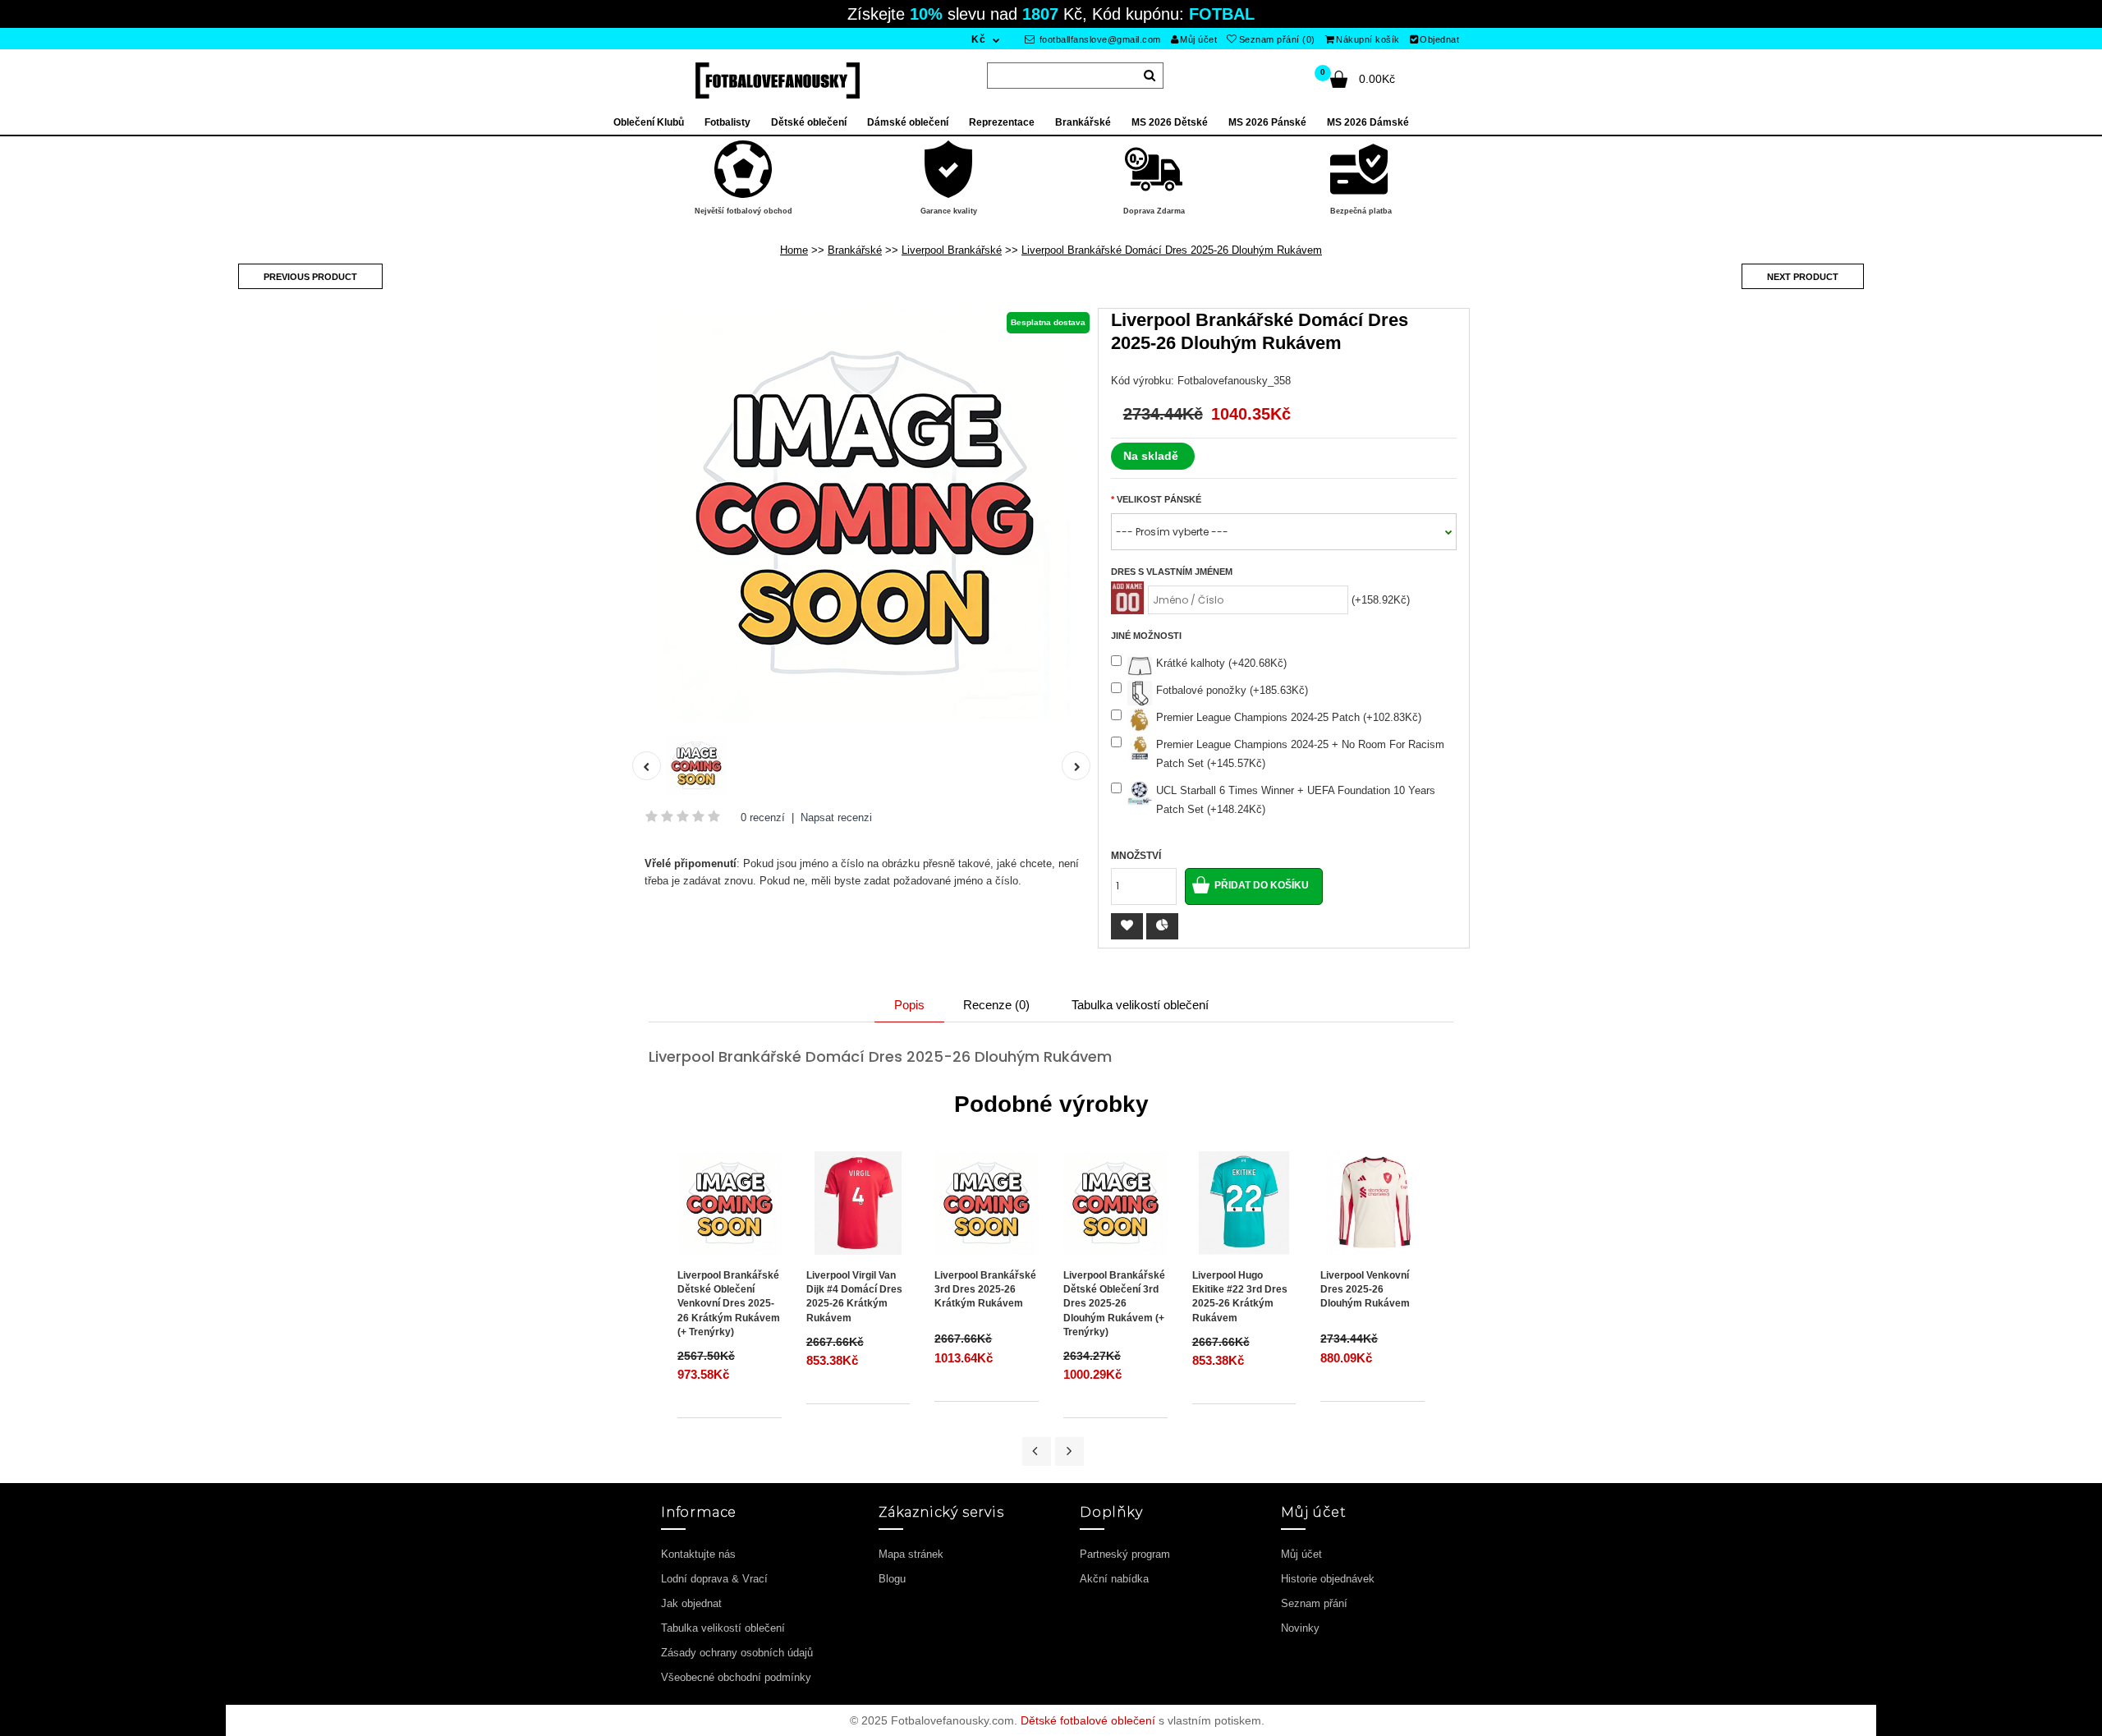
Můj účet (1198, 39)
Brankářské (855, 250)
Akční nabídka (1114, 1579)
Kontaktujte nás (698, 1554)
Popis (909, 1005)
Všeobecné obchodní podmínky (736, 1677)
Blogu (892, 1579)
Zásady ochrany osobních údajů (737, 1653)
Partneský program (1125, 1554)
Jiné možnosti (1146, 636)
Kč (978, 39)
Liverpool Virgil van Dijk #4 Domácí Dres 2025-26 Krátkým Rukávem (854, 1296)
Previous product (310, 277)
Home (794, 250)
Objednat (1439, 39)
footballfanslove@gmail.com (1099, 39)
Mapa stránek (911, 1554)
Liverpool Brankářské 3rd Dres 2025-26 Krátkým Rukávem (985, 1289)
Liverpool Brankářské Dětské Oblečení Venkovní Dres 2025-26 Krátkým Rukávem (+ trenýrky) (729, 1304)
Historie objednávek (1328, 1579)
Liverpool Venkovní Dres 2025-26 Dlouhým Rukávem (1365, 1289)
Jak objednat (691, 1603)
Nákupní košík (1368, 39)
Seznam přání (1314, 1603)
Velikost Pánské (1159, 499)
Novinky (1300, 1628)
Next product (1803, 277)
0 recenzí (763, 817)
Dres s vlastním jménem (1172, 572)
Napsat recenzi (836, 817)
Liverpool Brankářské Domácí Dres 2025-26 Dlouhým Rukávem (1172, 250)
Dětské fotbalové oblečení (1088, 1720)
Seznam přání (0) (1277, 39)
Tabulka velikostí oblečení (1140, 1005)
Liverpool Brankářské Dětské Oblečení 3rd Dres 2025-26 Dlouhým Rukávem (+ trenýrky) (1114, 1304)
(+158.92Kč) (1381, 600)
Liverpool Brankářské (952, 250)
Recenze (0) (996, 1005)
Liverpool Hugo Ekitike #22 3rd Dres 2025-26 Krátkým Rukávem (1240, 1296)
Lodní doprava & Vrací (714, 1579)
